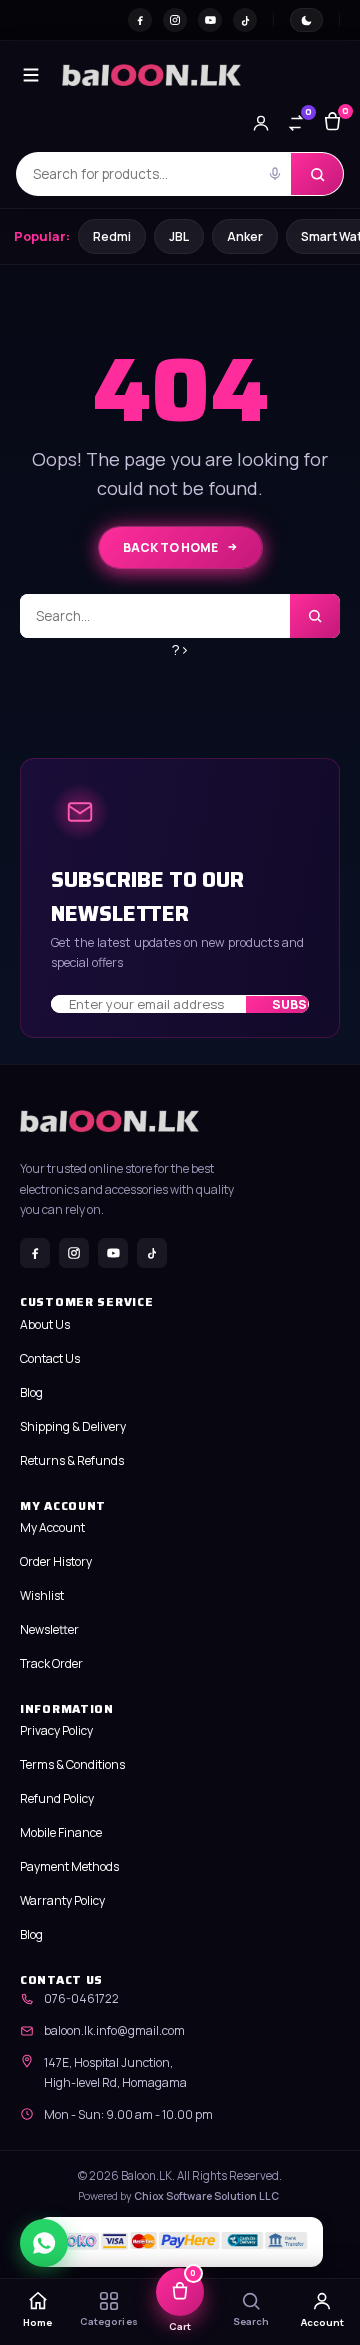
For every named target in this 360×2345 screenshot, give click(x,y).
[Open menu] (31, 75)
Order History (56, 1561)
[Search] (317, 174)
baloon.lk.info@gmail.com (114, 2030)
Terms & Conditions (72, 1764)
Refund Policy (57, 1798)
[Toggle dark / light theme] (306, 20)
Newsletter (49, 1629)
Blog (31, 1392)
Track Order (51, 1663)
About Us (45, 1324)
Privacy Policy (56, 1730)
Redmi (112, 236)
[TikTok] (245, 20)
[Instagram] (175, 20)
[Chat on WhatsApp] (44, 2243)
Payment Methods (69, 1866)
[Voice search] (275, 174)
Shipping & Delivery (73, 1426)
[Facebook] (140, 20)
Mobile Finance (61, 1832)
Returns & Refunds (72, 1460)
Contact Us (50, 1358)
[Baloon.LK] (151, 75)
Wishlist (42, 1595)
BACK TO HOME (170, 547)
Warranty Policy (62, 1900)
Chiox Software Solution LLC (206, 2196)
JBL (179, 236)
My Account (52, 1527)
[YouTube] (210, 20)
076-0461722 (81, 1998)
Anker (245, 236)
